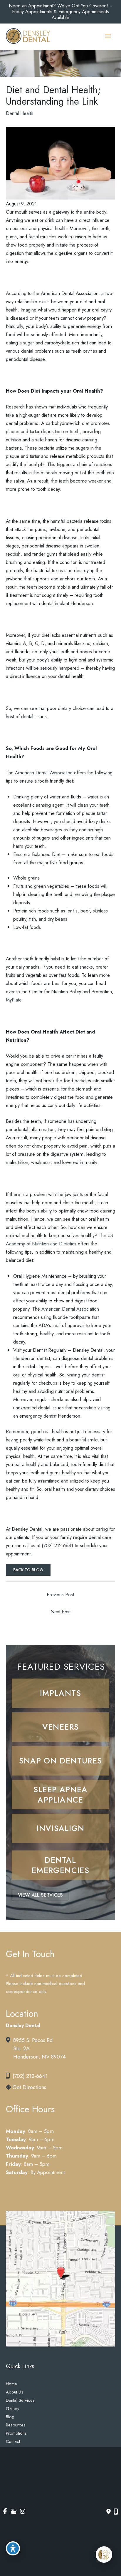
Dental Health (20, 113)
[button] (60, 1693)
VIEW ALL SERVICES (40, 1895)
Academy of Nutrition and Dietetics (41, 1244)
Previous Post (60, 1594)
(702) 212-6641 (30, 2076)
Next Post (60, 1612)
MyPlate (14, 1000)
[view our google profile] (14, 2511)
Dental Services (20, 2400)
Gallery (13, 2408)
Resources (16, 2425)
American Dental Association (44, 773)
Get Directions (29, 2087)
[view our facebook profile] (5, 2511)
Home (11, 2384)
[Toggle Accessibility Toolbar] (13, 2548)
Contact (13, 2441)
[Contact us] (109, 2512)
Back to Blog (28, 1570)
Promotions (16, 2433)
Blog (10, 2417)
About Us (15, 2392)
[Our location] (116, 2512)
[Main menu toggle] (108, 36)
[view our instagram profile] (22, 2511)
